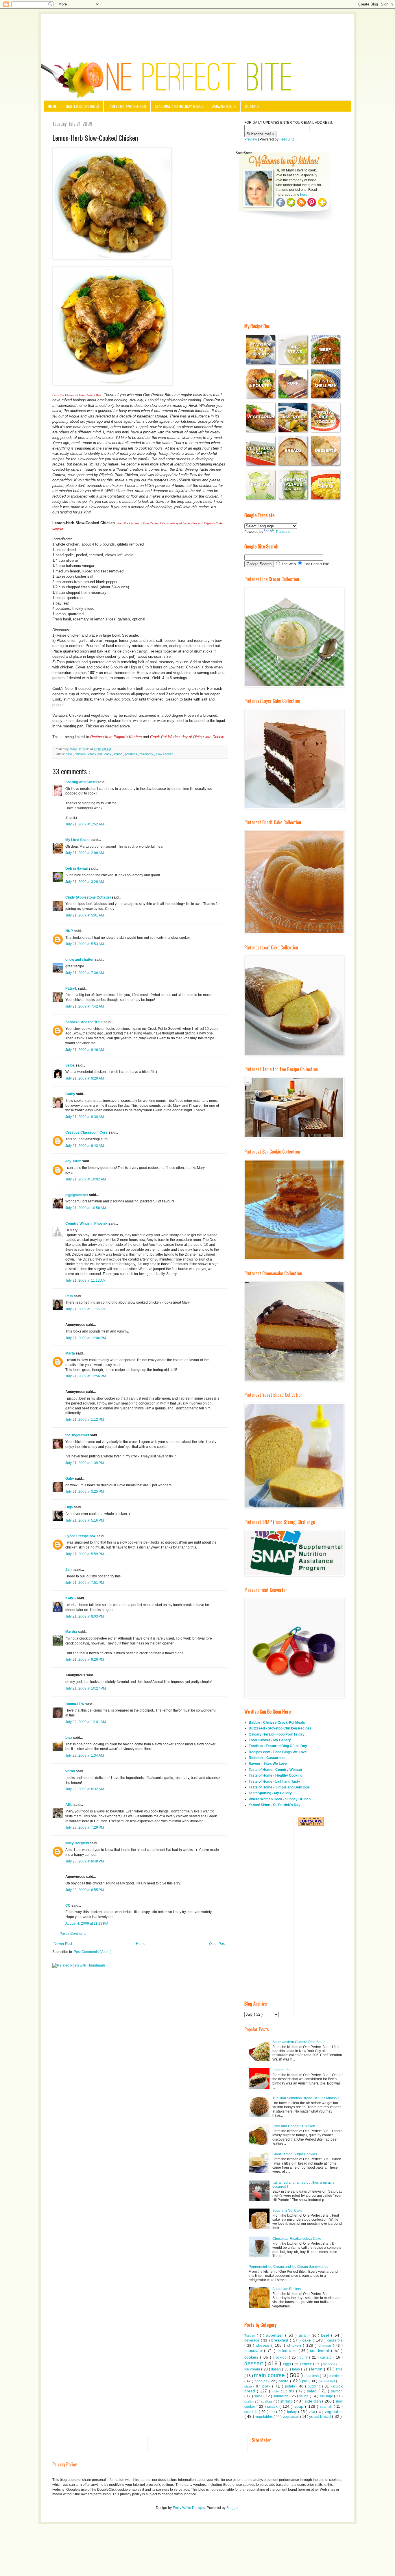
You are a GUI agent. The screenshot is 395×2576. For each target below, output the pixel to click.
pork (267, 2386)
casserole (335, 2340)
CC (68, 1906)
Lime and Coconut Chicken (294, 2126)
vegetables (264, 2417)
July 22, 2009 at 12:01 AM (86, 1722)
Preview (251, 139)
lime (339, 2369)
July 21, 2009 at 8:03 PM (85, 1616)
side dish (313, 2401)
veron (71, 1771)
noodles (261, 2381)
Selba (70, 1065)
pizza (249, 2386)
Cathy (71, 1094)
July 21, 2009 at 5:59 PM (85, 1554)
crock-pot (95, 754)
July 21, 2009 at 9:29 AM (85, 1078)
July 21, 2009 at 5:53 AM (85, 944)
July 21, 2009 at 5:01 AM (85, 915)
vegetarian (291, 2417)
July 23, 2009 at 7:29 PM (85, 1827)
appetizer (276, 2335)
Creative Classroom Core (87, 1132)
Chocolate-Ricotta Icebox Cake (297, 2239)
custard (327, 2357)
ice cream (253, 2369)
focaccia (330, 2364)
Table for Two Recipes (127, 106)
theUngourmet (78, 1435)
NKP (70, 931)
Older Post (217, 1944)
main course (270, 2375)
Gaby (70, 1479)
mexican (336, 2376)
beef (326, 2335)
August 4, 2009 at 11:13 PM (87, 1923)
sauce (304, 2396)
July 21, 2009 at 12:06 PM (86, 1338)
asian (304, 2335)
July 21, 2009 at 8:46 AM (85, 1050)
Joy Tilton (74, 1161)
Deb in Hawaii (77, 868)
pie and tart (327, 2381)
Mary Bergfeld (77, 1843)
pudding (315, 2386)
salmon (337, 2391)
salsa (259, 2396)
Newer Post (63, 1944)
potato (291, 2386)
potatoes (131, 754)
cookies (252, 2357)
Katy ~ (71, 1598)
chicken (81, 754)
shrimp (287, 2401)
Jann (70, 1570)
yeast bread (321, 2416)
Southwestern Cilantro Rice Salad (299, 2042)
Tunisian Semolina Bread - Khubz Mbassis (306, 2098)
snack (273, 2406)
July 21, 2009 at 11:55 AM (85, 1309)
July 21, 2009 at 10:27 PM (86, 1688)
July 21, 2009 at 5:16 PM (85, 1520)
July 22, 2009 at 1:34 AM (85, 1755)
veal (312, 2412)
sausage (327, 2396)
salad (313, 2391)
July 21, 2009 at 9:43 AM (85, 1146)
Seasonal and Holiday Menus (179, 106)
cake (307, 2340)
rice (292, 2391)
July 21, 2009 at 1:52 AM (85, 824)
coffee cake (288, 2351)
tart (273, 2412)
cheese (264, 2345)
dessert (254, 2363)
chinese (326, 2346)
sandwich (281, 2396)
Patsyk (72, 988)
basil (69, 754)
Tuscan (251, 2335)
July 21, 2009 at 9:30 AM (85, 1117)
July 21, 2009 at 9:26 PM (85, 1660)
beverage (253, 2340)
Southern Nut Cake (287, 2211)
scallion (250, 2402)
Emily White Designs (189, 2508)
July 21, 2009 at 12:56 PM (86, 1376)
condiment (321, 2350)
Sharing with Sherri (81, 782)
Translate (283, 532)
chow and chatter (80, 960)
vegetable (334, 2411)
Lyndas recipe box (81, 1536)
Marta (71, 1353)
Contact (252, 106)
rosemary (147, 754)
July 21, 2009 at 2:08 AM (85, 853)
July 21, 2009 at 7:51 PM (85, 1583)
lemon (119, 754)
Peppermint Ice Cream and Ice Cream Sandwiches (288, 2267)
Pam (70, 1296)
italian (277, 2369)
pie (305, 2381)
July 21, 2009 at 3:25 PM (85, 1492)
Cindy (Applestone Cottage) (88, 897)
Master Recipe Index (82, 106)
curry (304, 2357)
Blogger (232, 2508)
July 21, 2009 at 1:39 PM (85, 1463)
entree (308, 2364)
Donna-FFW (75, 1704)
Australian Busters (287, 2289)
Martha (72, 1632)
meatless (312, 2376)
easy (108, 754)
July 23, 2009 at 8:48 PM (85, 1861)
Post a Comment (73, 1934)
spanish (327, 2407)
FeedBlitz (287, 139)
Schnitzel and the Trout (84, 1022)
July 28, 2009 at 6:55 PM (85, 1890)
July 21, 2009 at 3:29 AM (85, 882)
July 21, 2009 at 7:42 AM (85, 1006)
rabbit (276, 2391)
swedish (252, 2412)
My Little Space (78, 840)
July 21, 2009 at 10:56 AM (86, 1208)
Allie (69, 1805)
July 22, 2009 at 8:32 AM (85, 1789)
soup (300, 2406)
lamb (297, 2369)
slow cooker (164, 754)
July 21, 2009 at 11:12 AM (85, 1280)
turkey (293, 2412)
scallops (267, 2401)
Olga (70, 1507)
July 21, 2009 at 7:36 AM (85, 973)
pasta (284, 2381)
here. (304, 195)
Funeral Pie (282, 2070)
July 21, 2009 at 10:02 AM (86, 1179)
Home (52, 106)
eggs (288, 2364)
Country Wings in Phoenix (87, 1224)
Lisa (69, 1738)
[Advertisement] (197, 30)
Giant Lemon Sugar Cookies (295, 2154)
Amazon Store (224, 106)
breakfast (281, 2340)
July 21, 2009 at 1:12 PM (85, 1420)
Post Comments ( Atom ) (93, 1952)
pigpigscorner (77, 1195)
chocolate (254, 2350)
